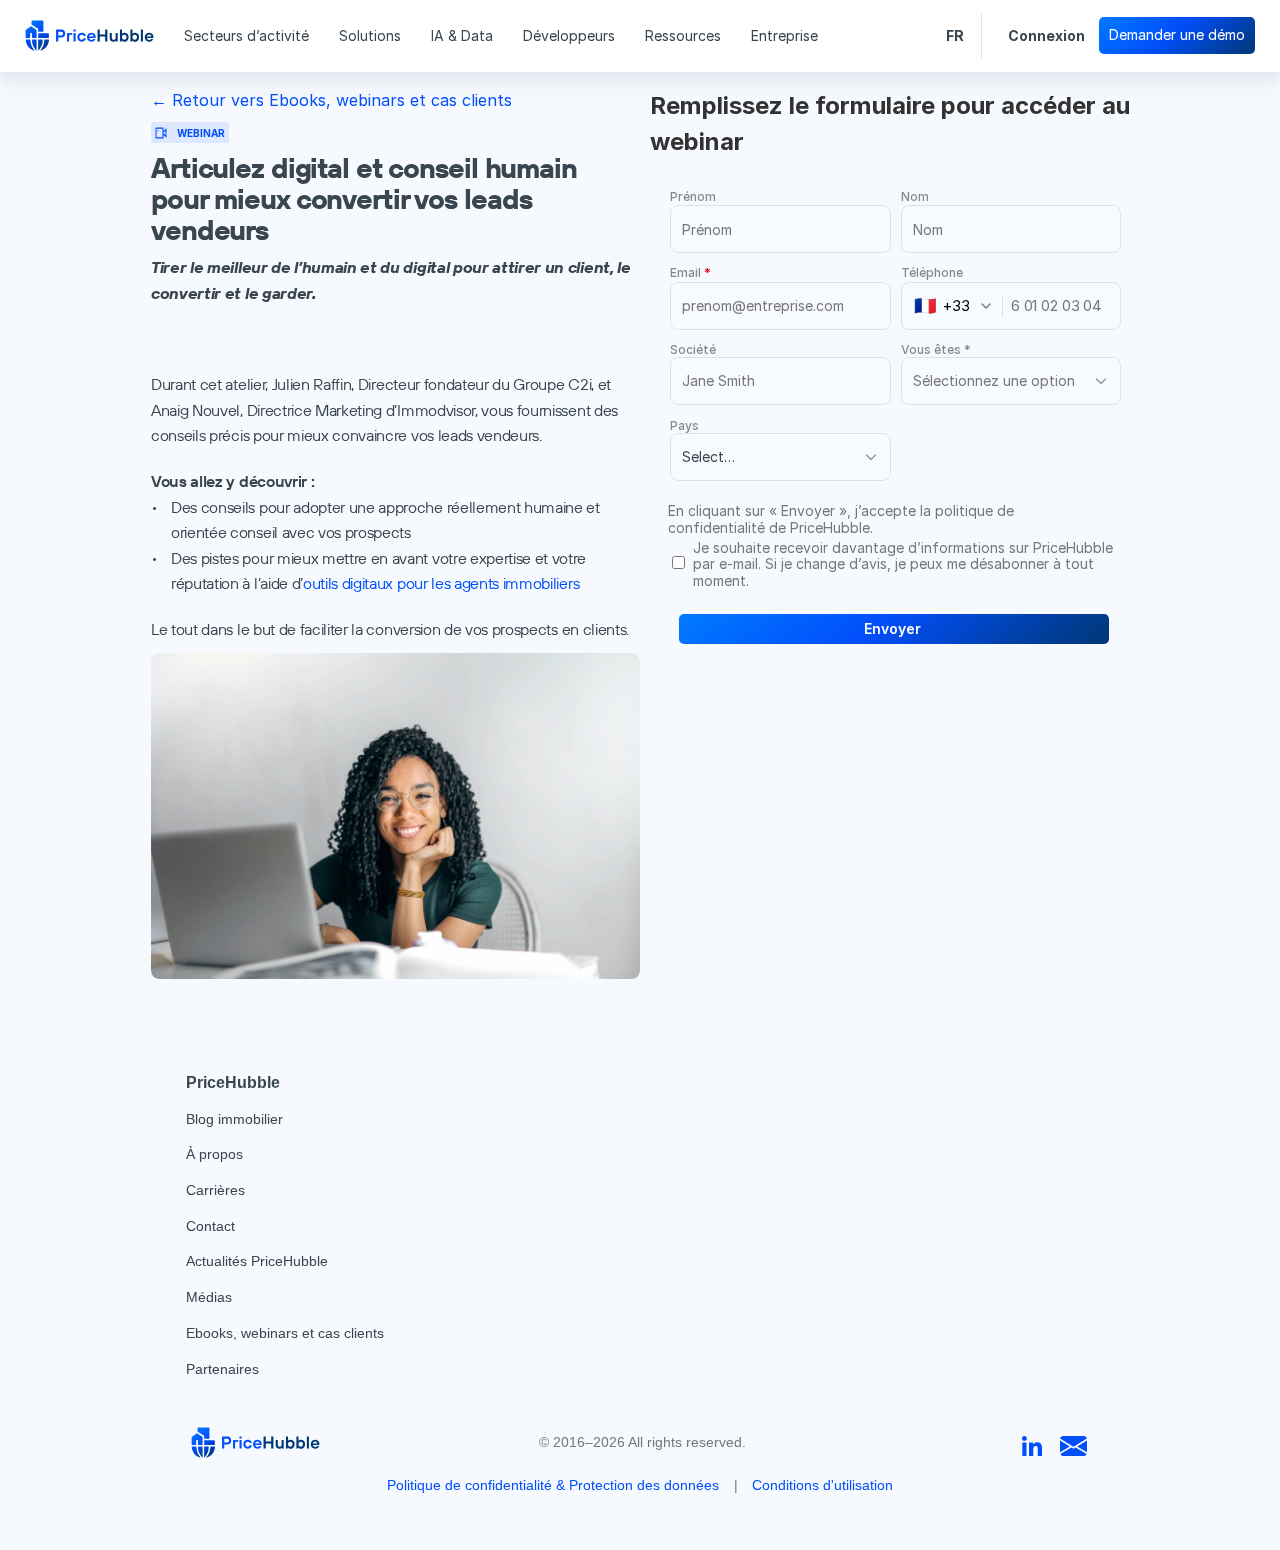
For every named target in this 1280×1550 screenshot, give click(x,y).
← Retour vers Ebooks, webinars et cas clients (331, 100)
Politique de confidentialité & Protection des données (553, 1485)
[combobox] (958, 306)
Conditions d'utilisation (822, 1485)
